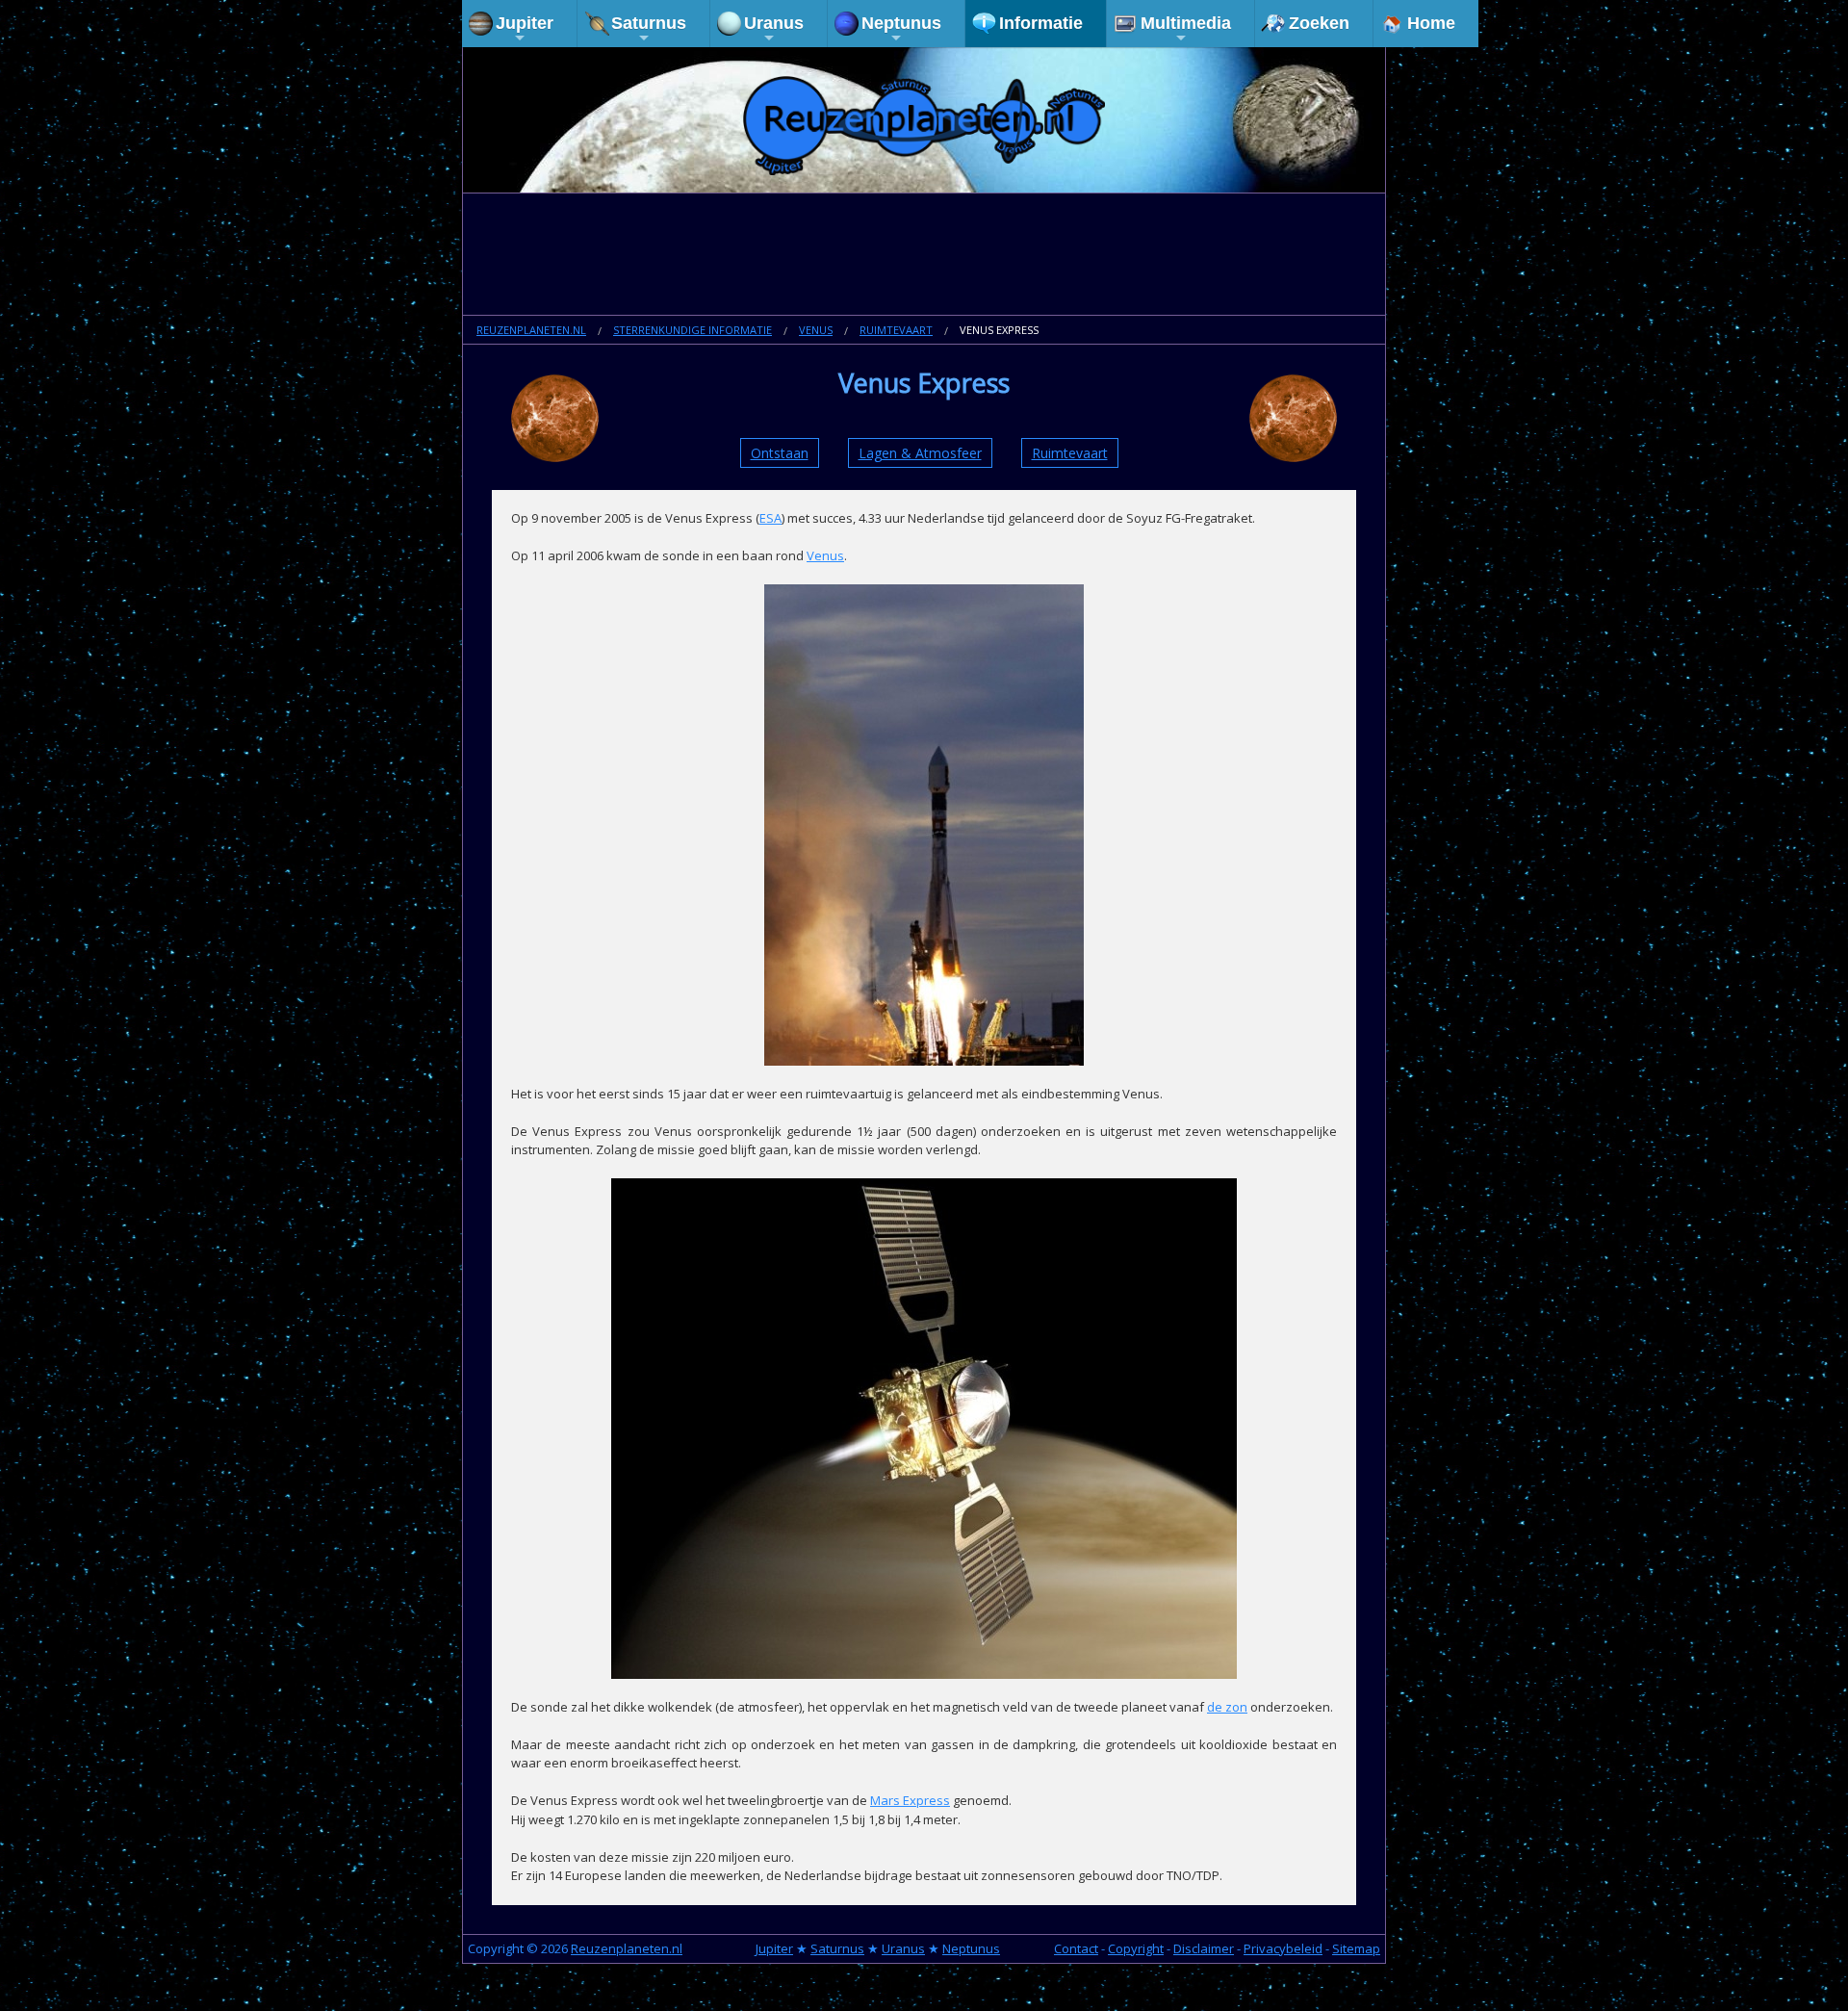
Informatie (1041, 23)
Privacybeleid (1283, 1948)
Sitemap (1356, 1948)
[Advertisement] (924, 256)
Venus (816, 330)
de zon (1227, 1707)
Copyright (1136, 1948)
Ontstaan (780, 453)
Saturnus (649, 23)
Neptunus (901, 23)
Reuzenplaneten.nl (531, 330)
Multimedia (1186, 23)
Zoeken (1319, 23)
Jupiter (525, 23)
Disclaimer (1204, 1948)
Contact (1076, 1948)
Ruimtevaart (896, 330)
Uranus (774, 23)
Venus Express (999, 330)
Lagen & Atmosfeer (920, 453)
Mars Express (910, 1800)
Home (1431, 23)
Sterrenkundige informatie (693, 330)
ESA (770, 518)
